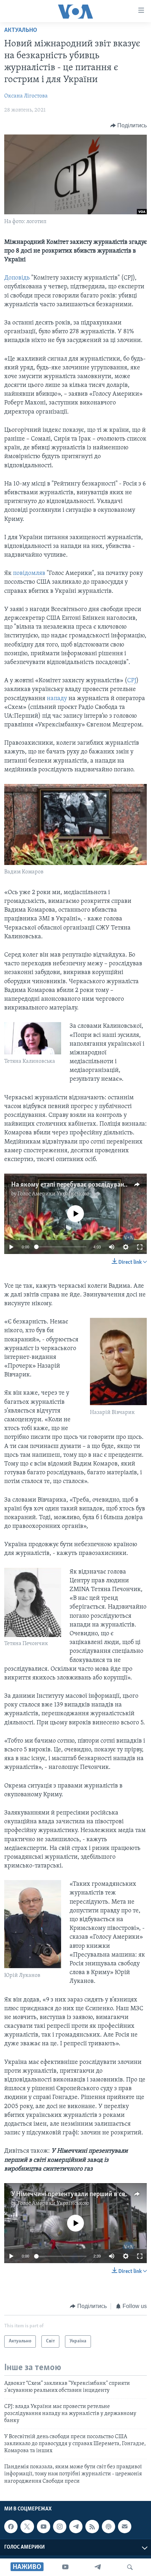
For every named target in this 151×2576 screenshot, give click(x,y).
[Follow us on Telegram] (76, 2527)
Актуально (21, 31)
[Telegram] (98, 2567)
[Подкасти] (109, 2527)
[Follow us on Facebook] (11, 2527)
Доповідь (17, 278)
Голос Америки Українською (53, 1194)
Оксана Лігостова (26, 96)
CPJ (132, 681)
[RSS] (92, 2527)
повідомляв (29, 573)
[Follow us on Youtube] (44, 2527)
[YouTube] (65, 2567)
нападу (57, 699)
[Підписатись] (125, 2527)
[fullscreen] (140, 1247)
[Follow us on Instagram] (60, 2527)
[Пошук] (130, 2567)
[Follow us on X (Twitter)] (27, 2527)
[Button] (129, 126)
